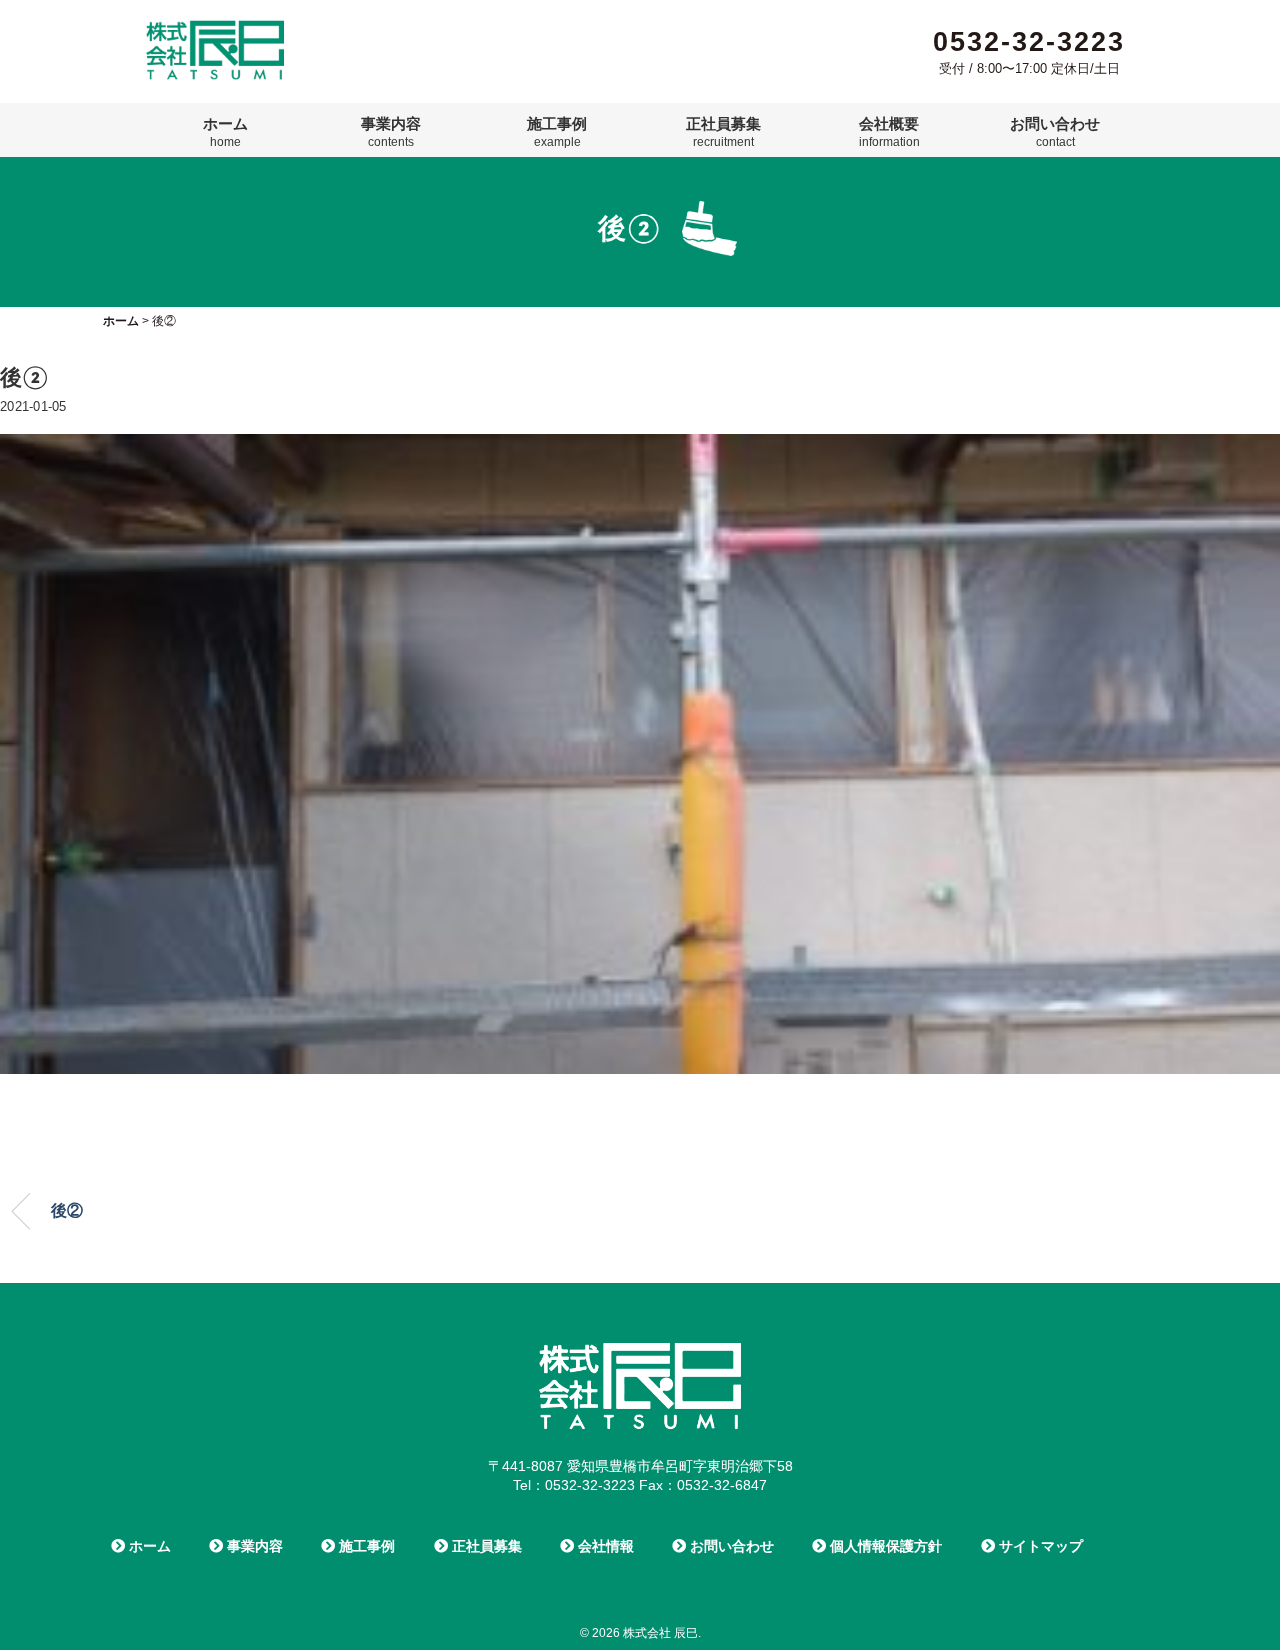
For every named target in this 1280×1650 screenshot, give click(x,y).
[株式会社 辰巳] (215, 28)
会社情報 (604, 1546)
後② (67, 1210)
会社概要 (889, 132)
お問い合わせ (1055, 132)
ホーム (225, 132)
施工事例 (557, 132)
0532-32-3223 (1029, 42)
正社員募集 (723, 132)
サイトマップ (1039, 1546)
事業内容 (391, 132)
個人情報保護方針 (884, 1546)
